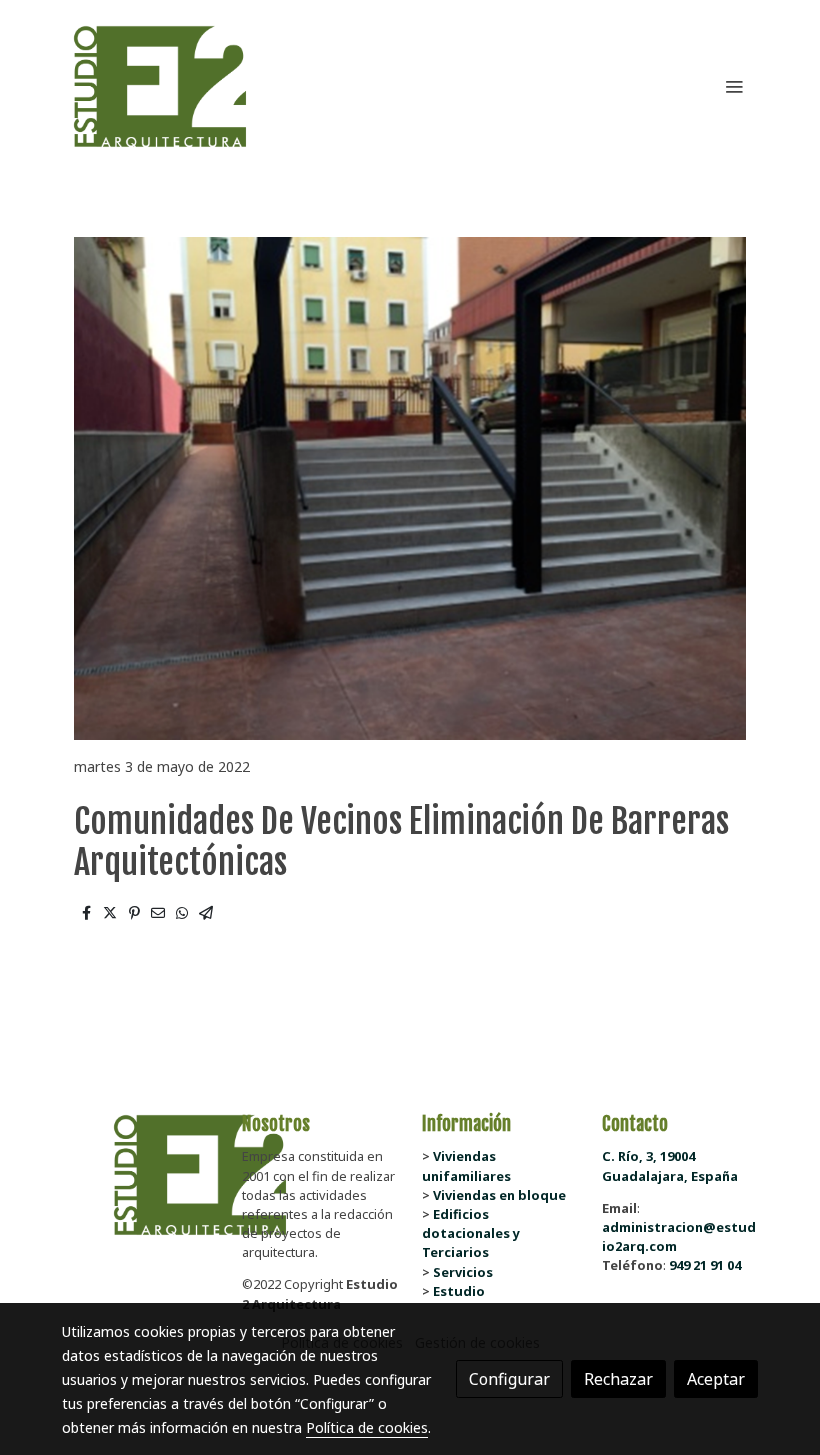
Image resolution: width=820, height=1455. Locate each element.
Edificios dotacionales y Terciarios (471, 1233)
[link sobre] (140, 1175)
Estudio (459, 1291)
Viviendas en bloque (499, 1195)
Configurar (509, 1379)
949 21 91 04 (705, 1265)
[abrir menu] (734, 86)
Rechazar (618, 1379)
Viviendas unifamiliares (466, 1165)
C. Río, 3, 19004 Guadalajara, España (670, 1165)
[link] (160, 86)
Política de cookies (367, 1427)
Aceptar (716, 1379)
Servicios (463, 1272)
